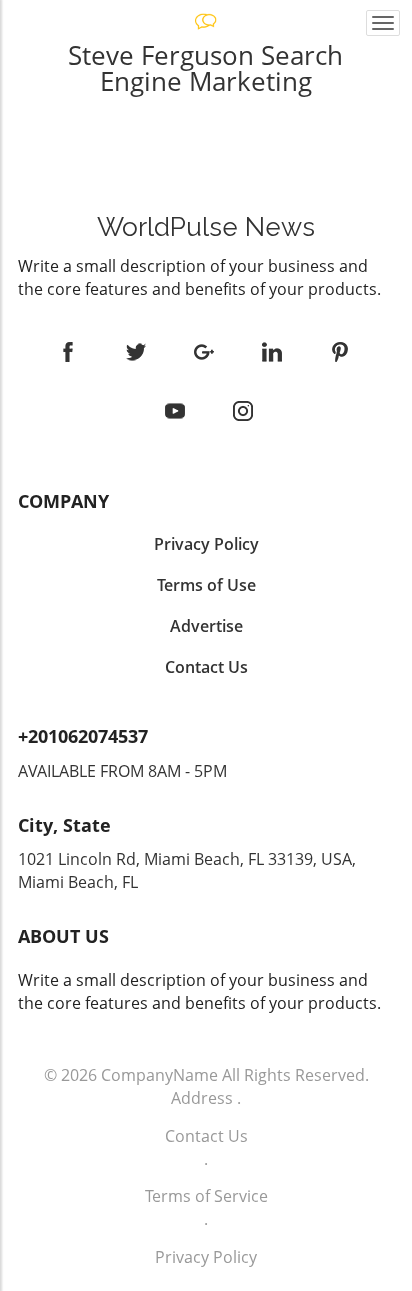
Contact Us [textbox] (206, 667)
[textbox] (206, 227)
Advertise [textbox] (206, 626)
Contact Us (206, 1136)
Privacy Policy (206, 1257)
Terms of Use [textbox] (206, 585)
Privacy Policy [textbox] (206, 544)
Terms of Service (206, 1196)
